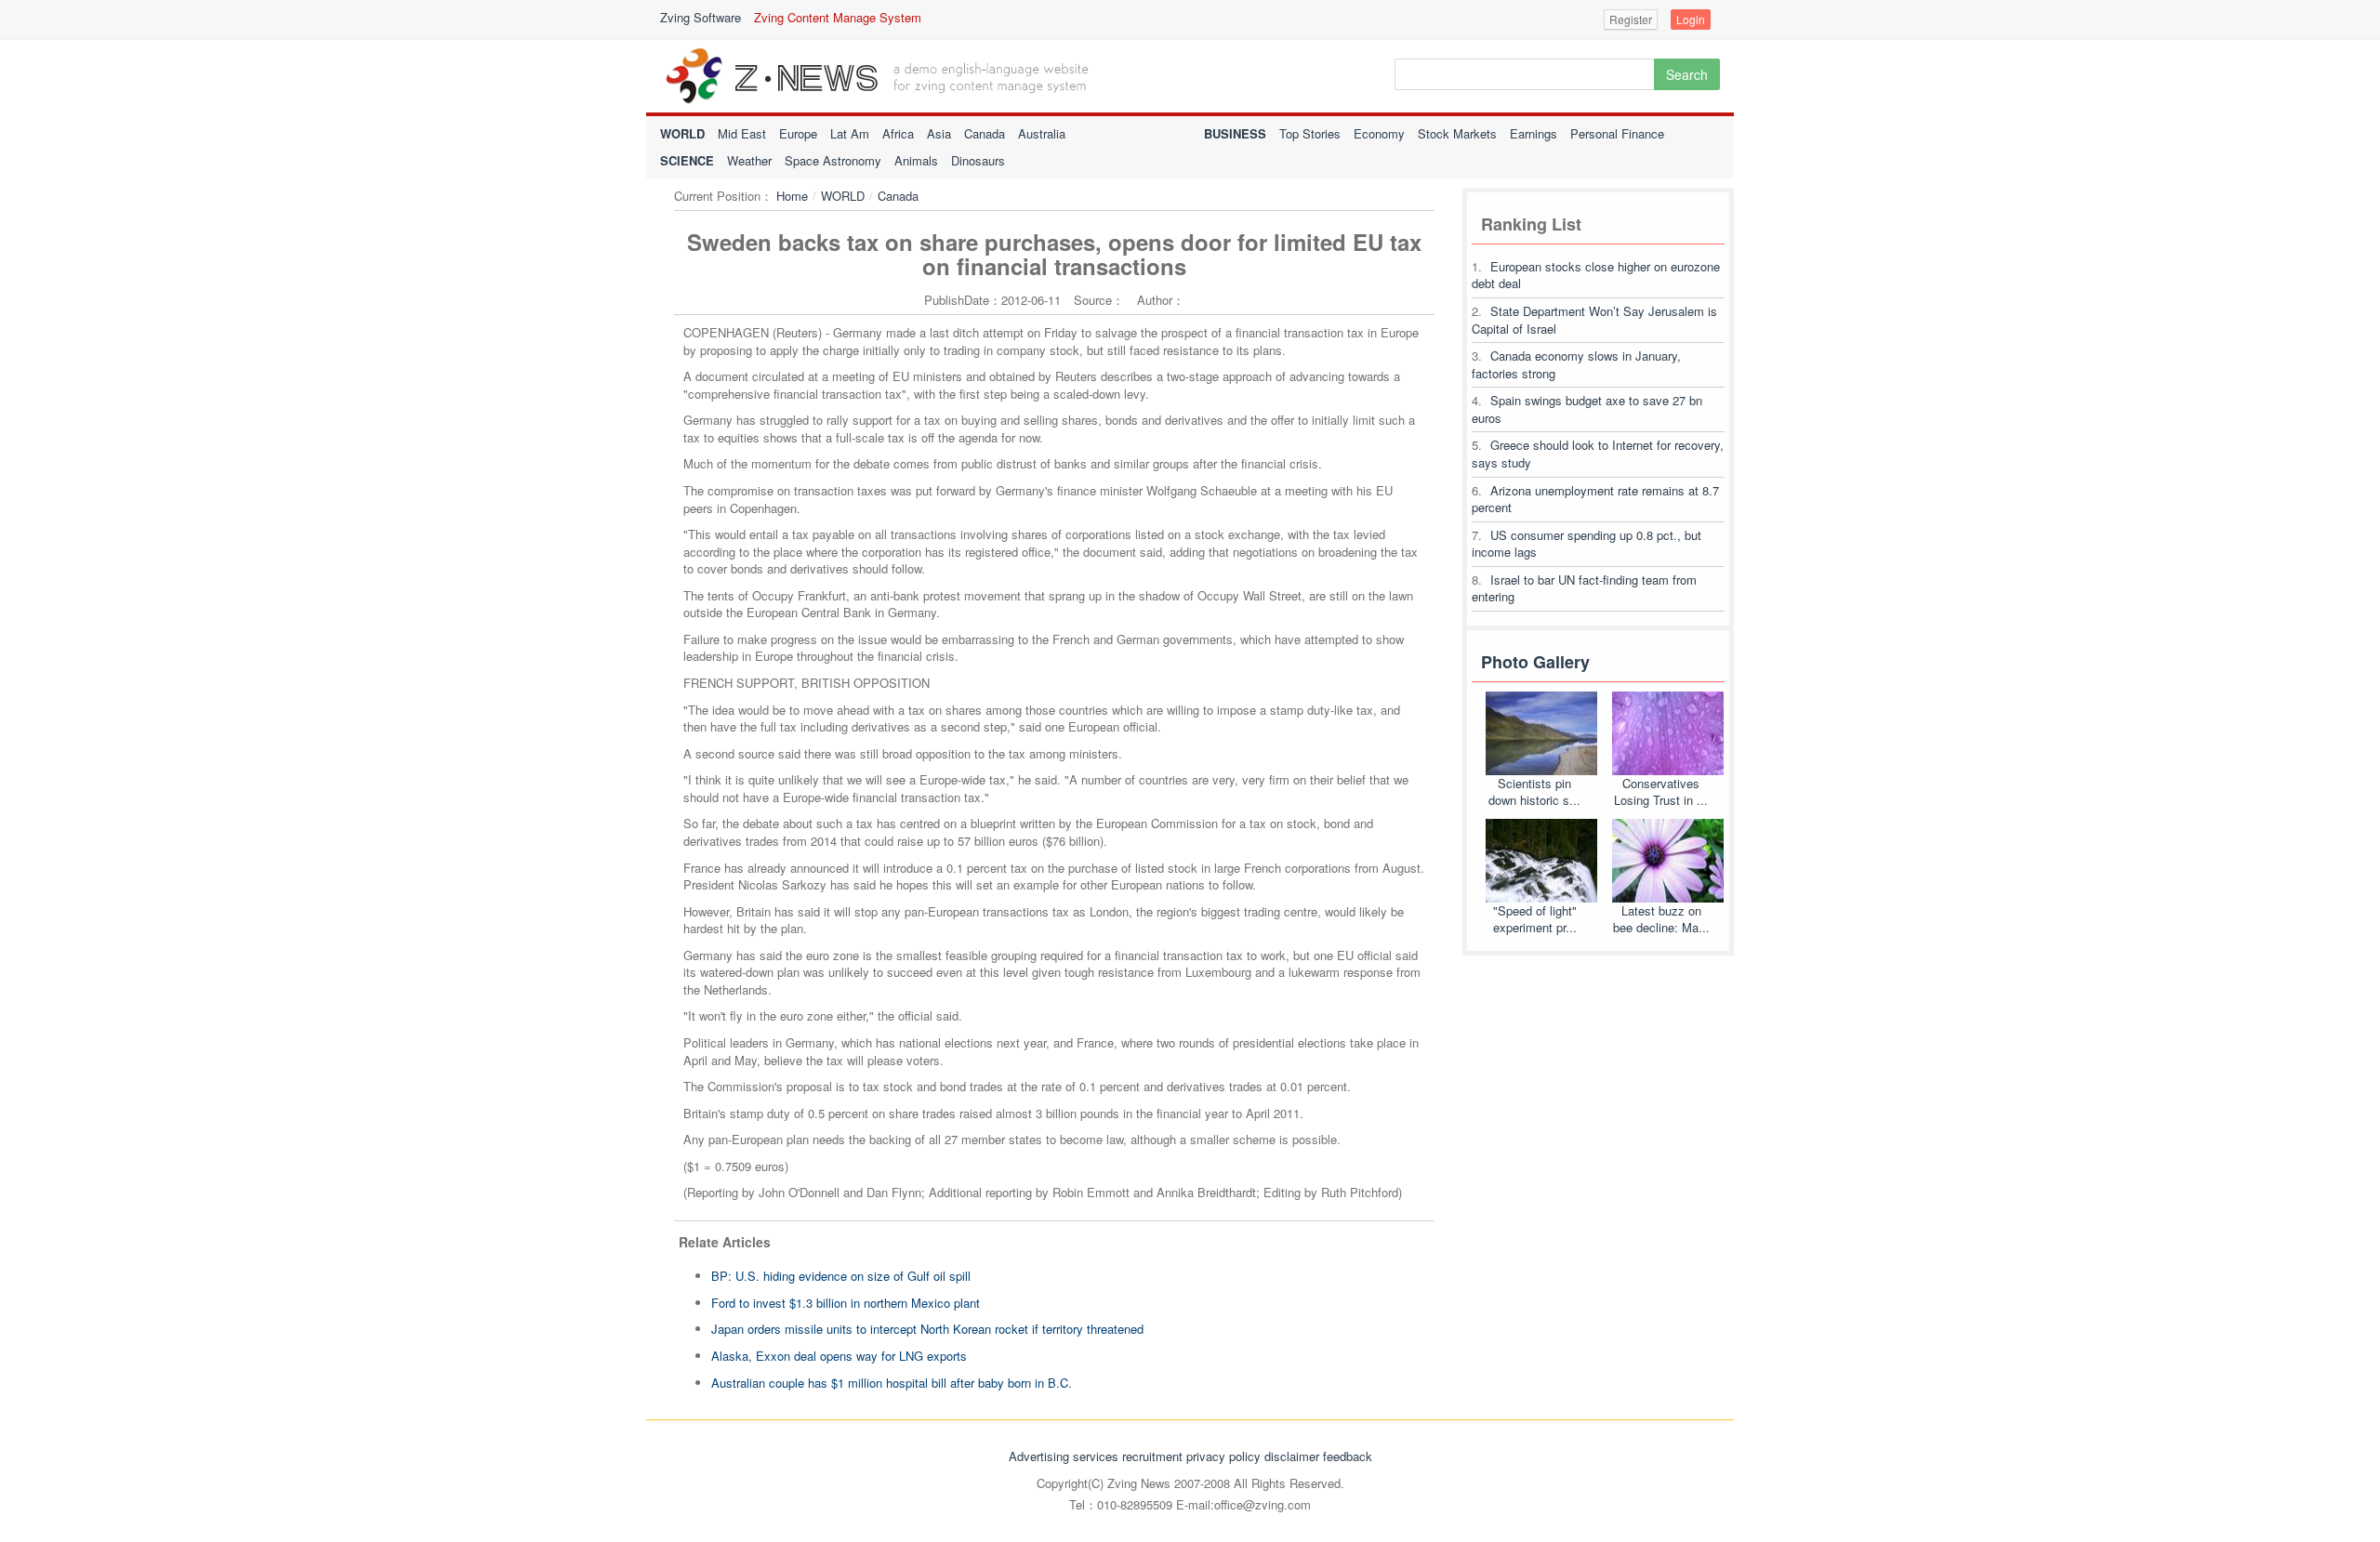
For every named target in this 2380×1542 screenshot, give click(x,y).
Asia (939, 133)
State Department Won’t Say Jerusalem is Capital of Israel (1594, 320)
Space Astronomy (833, 160)
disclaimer (1292, 1456)
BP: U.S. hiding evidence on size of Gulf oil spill (841, 1276)
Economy (1379, 133)
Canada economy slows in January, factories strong (1576, 364)
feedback (1348, 1456)
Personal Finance (1617, 133)
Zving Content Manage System (838, 17)
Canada (985, 133)
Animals (916, 160)
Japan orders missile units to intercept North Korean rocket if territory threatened (927, 1329)
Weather (749, 160)
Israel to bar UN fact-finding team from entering (1584, 588)
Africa (898, 133)
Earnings (1534, 133)
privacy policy (1223, 1456)
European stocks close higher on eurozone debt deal (1596, 275)
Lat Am (850, 133)
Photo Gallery (1535, 662)
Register (1631, 19)
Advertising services (1064, 1456)
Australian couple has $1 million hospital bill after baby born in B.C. (892, 1383)
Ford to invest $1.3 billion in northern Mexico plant (846, 1303)
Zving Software (701, 17)
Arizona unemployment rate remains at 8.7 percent (1595, 499)
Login (1691, 19)
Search (1687, 74)
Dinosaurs (978, 160)
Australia (1042, 133)
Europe (798, 133)
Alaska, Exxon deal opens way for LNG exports (839, 1356)
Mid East (742, 133)
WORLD (843, 196)
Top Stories (1310, 133)
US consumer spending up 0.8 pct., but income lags (1587, 544)
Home (792, 196)
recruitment (1152, 1456)
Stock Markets (1457, 133)
